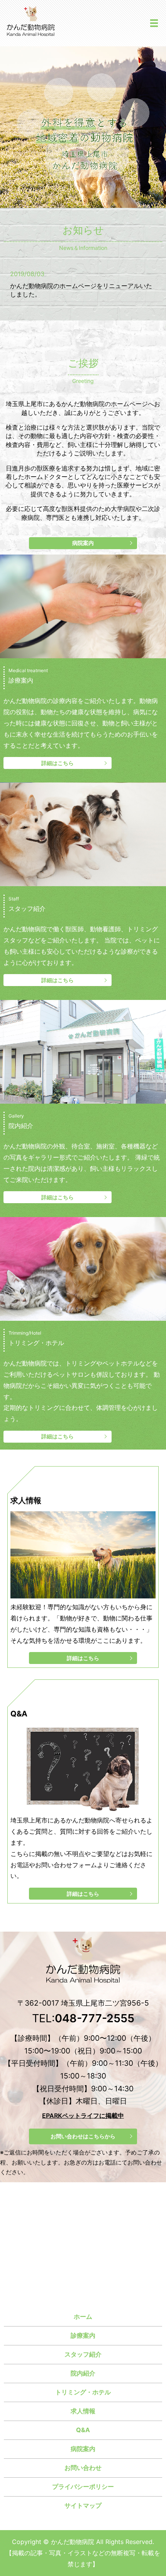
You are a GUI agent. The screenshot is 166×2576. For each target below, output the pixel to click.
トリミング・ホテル (83, 2392)
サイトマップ (83, 2505)
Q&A (83, 2430)
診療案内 (83, 2335)
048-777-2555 (95, 2018)
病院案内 (83, 543)
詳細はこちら (58, 763)
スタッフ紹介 (83, 2354)
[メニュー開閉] (154, 23)
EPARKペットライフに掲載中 (83, 2115)
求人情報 (83, 2411)
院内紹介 (83, 2373)
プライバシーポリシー (83, 2487)
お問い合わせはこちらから (83, 2136)
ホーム (83, 2316)
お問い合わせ (83, 2468)
